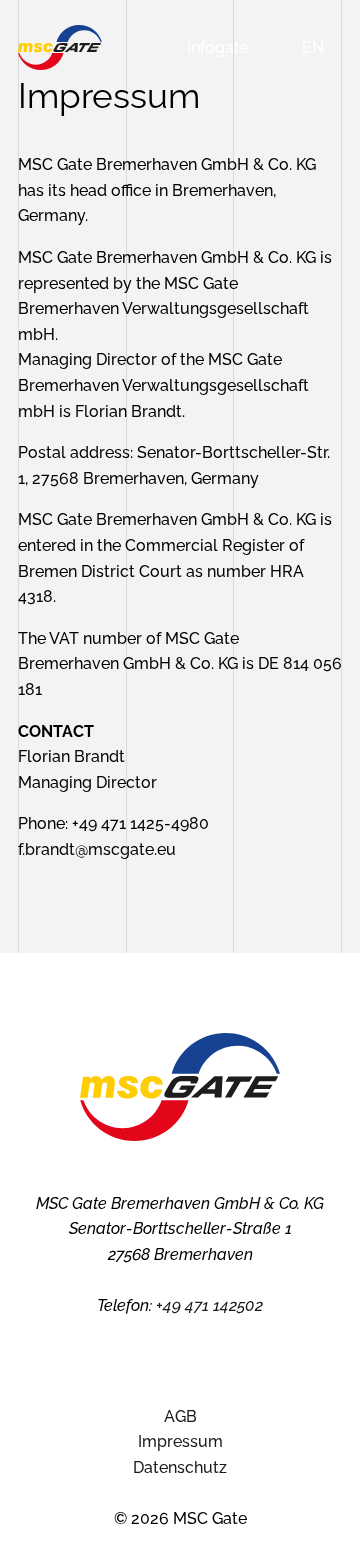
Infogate (218, 47)
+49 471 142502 (209, 1305)
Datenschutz (180, 1467)
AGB (180, 1416)
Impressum (180, 1441)
